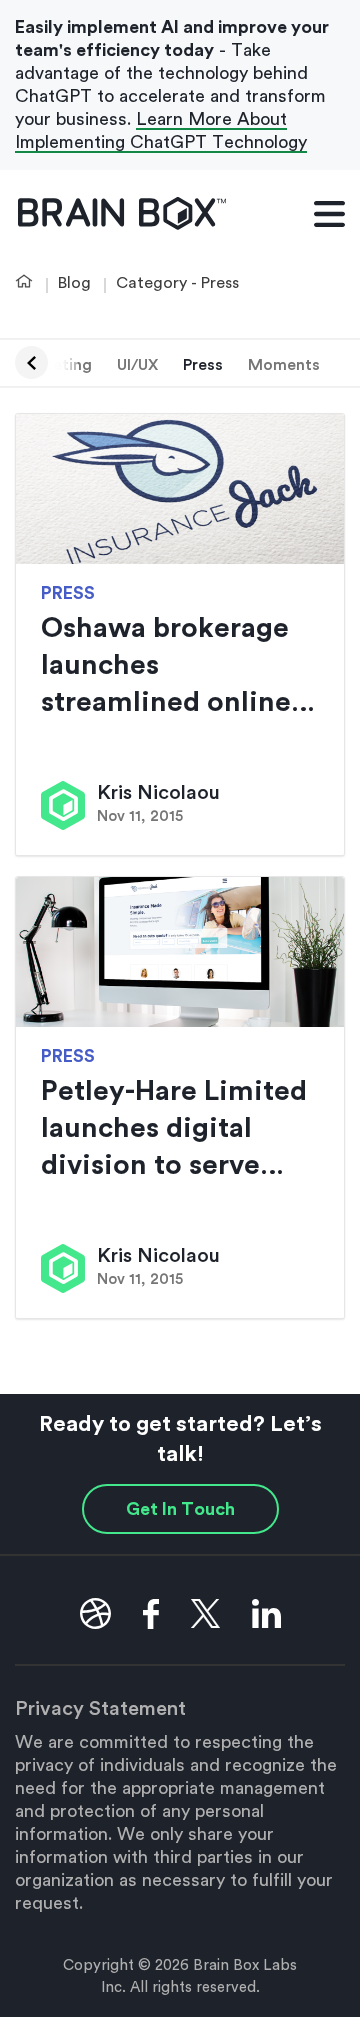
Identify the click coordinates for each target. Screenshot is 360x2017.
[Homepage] (122, 213)
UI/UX (137, 365)
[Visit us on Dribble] (95, 1613)
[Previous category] (31, 362)
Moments (284, 365)
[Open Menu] (329, 213)
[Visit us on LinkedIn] (266, 1613)
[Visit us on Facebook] (151, 1613)
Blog (74, 283)
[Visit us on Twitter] (205, 1613)
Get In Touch (180, 1509)
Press (203, 365)
